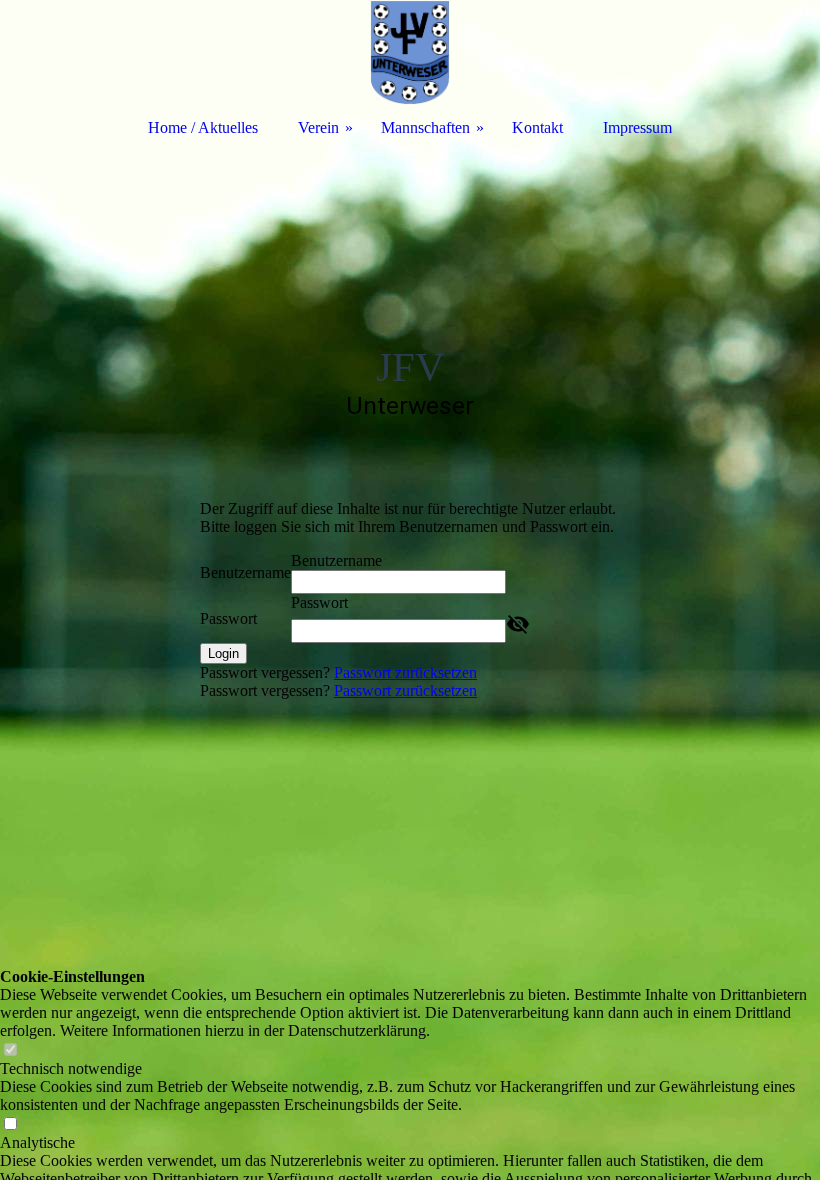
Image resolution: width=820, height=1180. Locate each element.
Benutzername (245, 572)
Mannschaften (425, 127)
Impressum (637, 127)
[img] (410, 52)
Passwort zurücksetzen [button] (405, 672)
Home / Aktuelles (203, 127)
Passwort (228, 618)
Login (223, 653)
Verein (318, 127)
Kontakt (537, 127)
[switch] (10, 1050)
